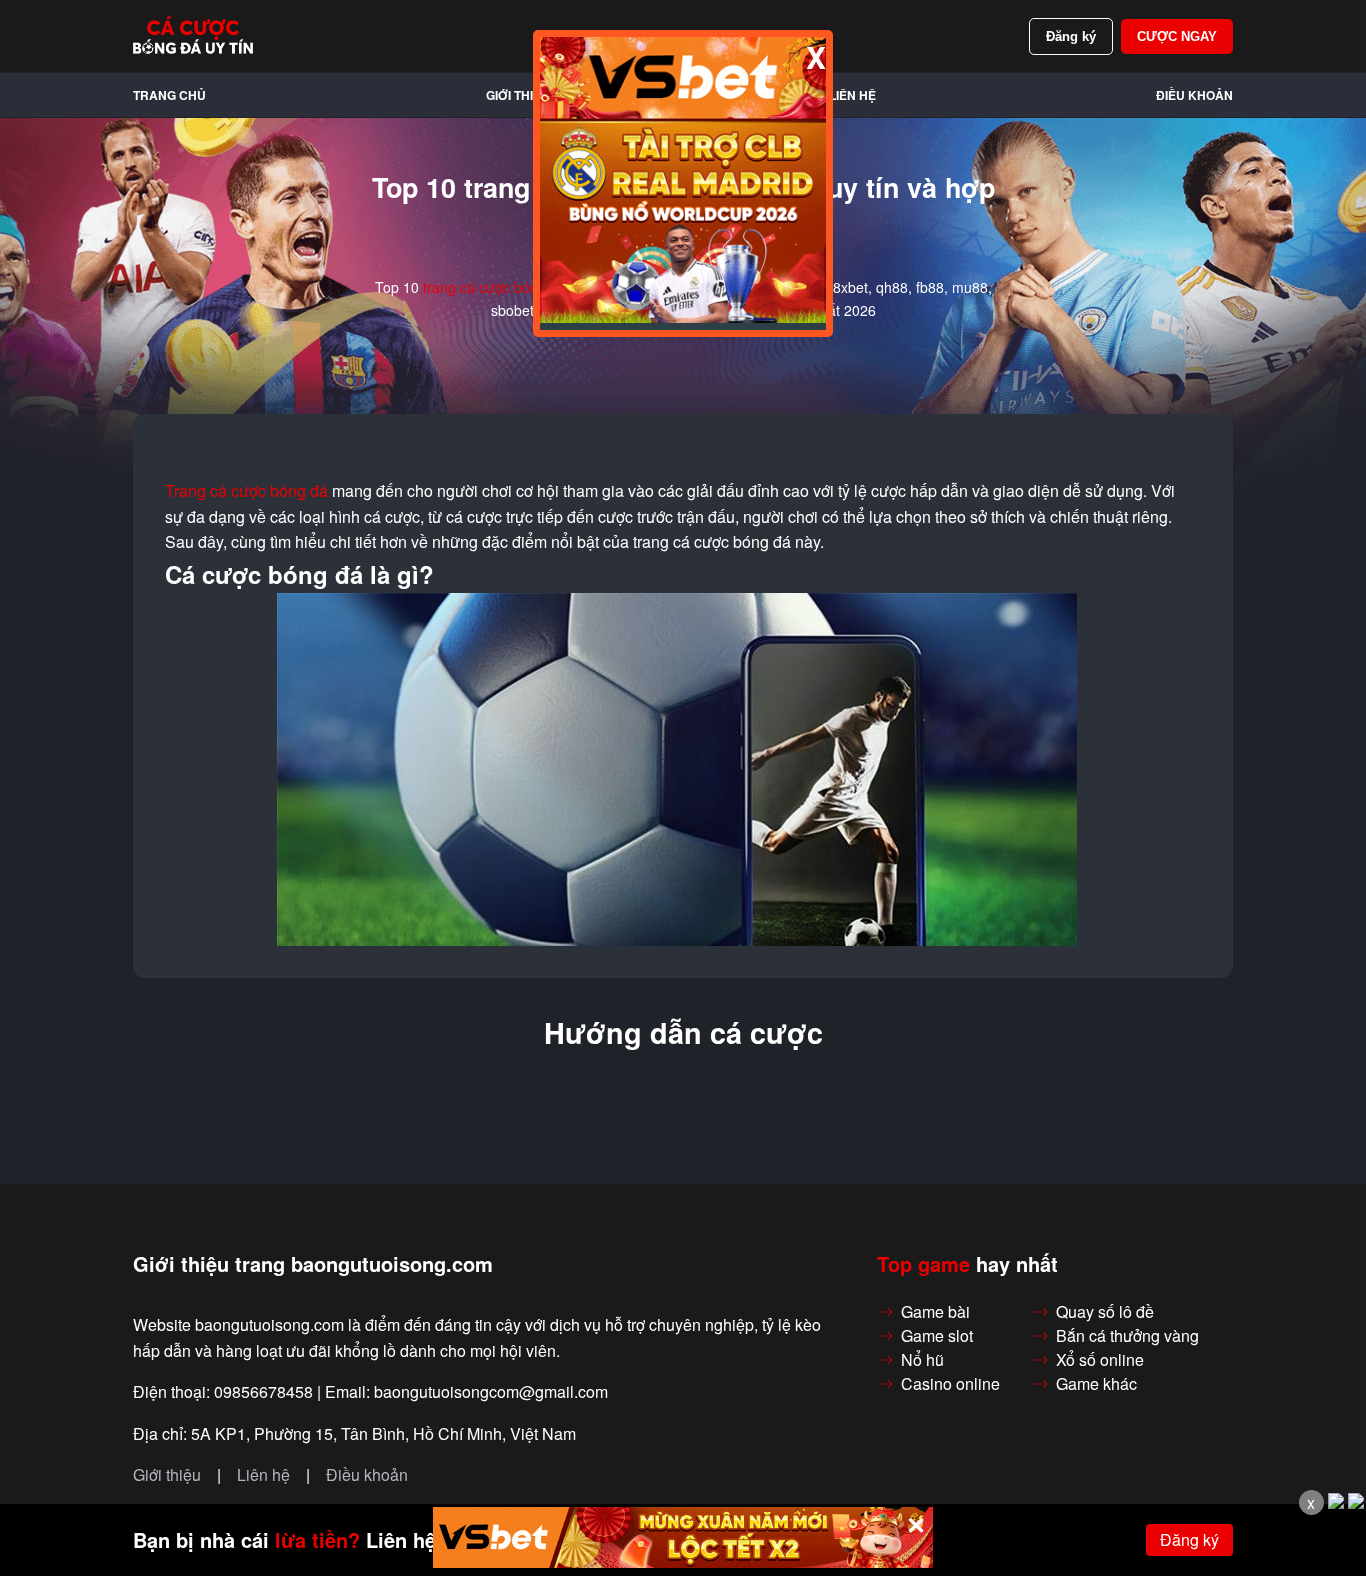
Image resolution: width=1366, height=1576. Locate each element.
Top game (923, 1264)
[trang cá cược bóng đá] (193, 36)
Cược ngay (1177, 36)
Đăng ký (1071, 36)
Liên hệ (852, 95)
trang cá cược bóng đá (494, 287)
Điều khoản (1194, 95)
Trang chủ (169, 95)
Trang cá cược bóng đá (246, 491)
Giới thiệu (518, 95)
